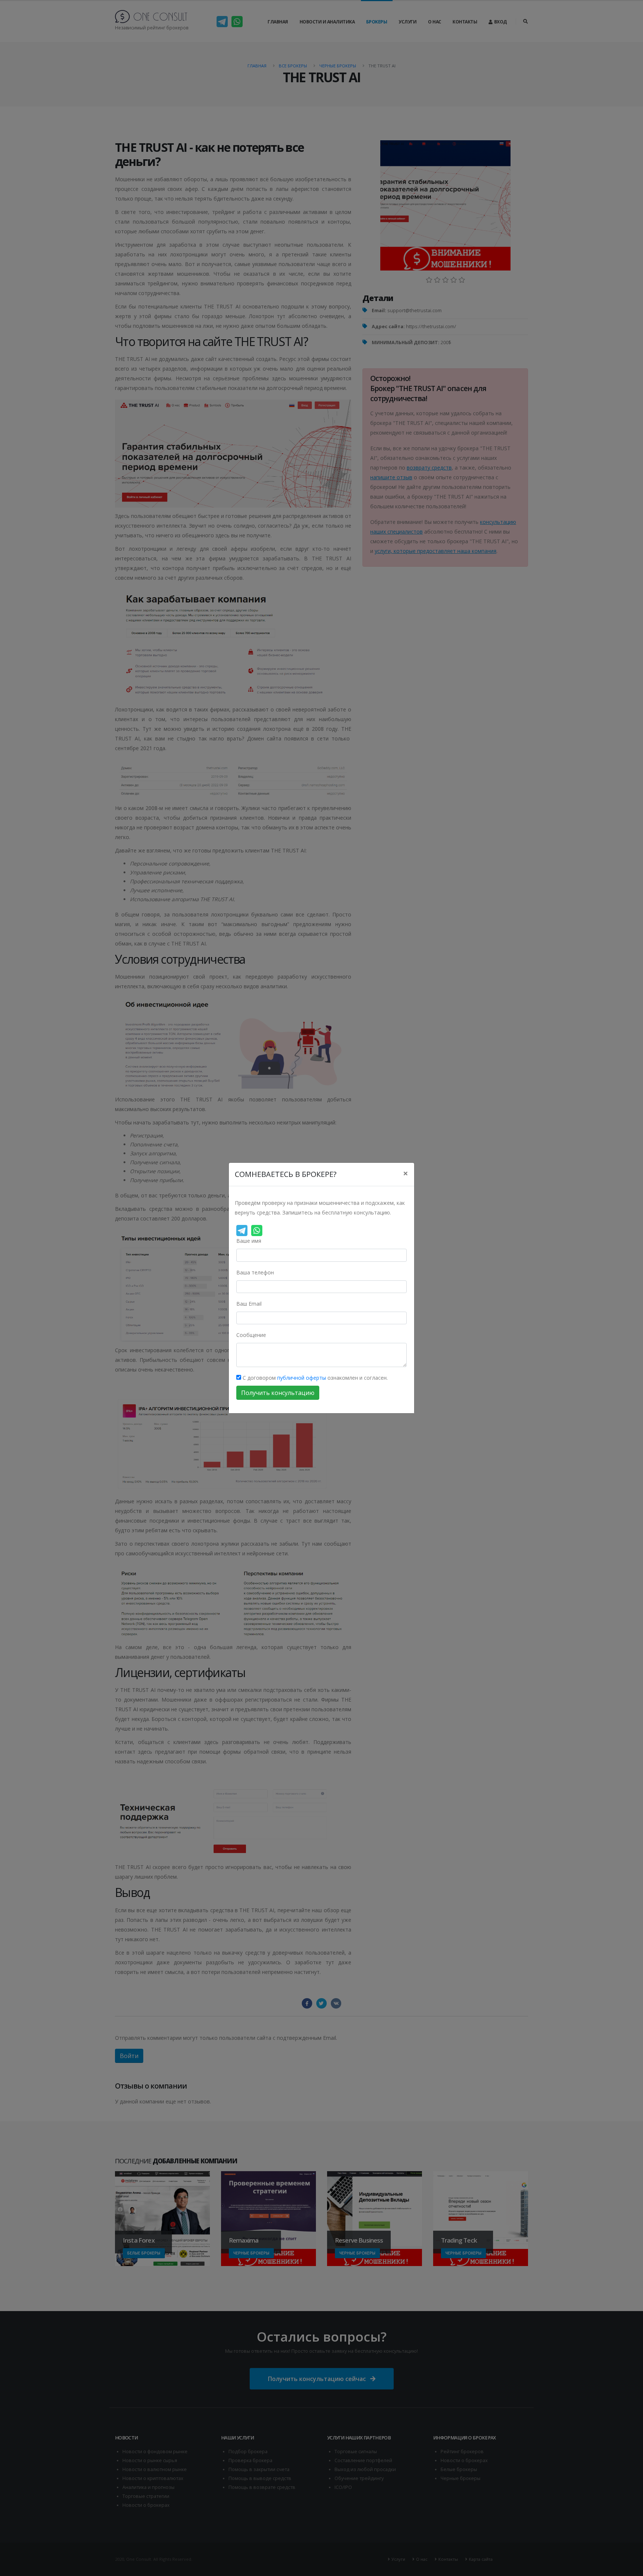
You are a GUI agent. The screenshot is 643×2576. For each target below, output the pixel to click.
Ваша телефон (255, 1272)
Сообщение (251, 1335)
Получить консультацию (278, 1393)
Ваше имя (249, 1241)
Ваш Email (249, 1304)
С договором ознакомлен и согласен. (314, 1378)
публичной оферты (302, 1378)
